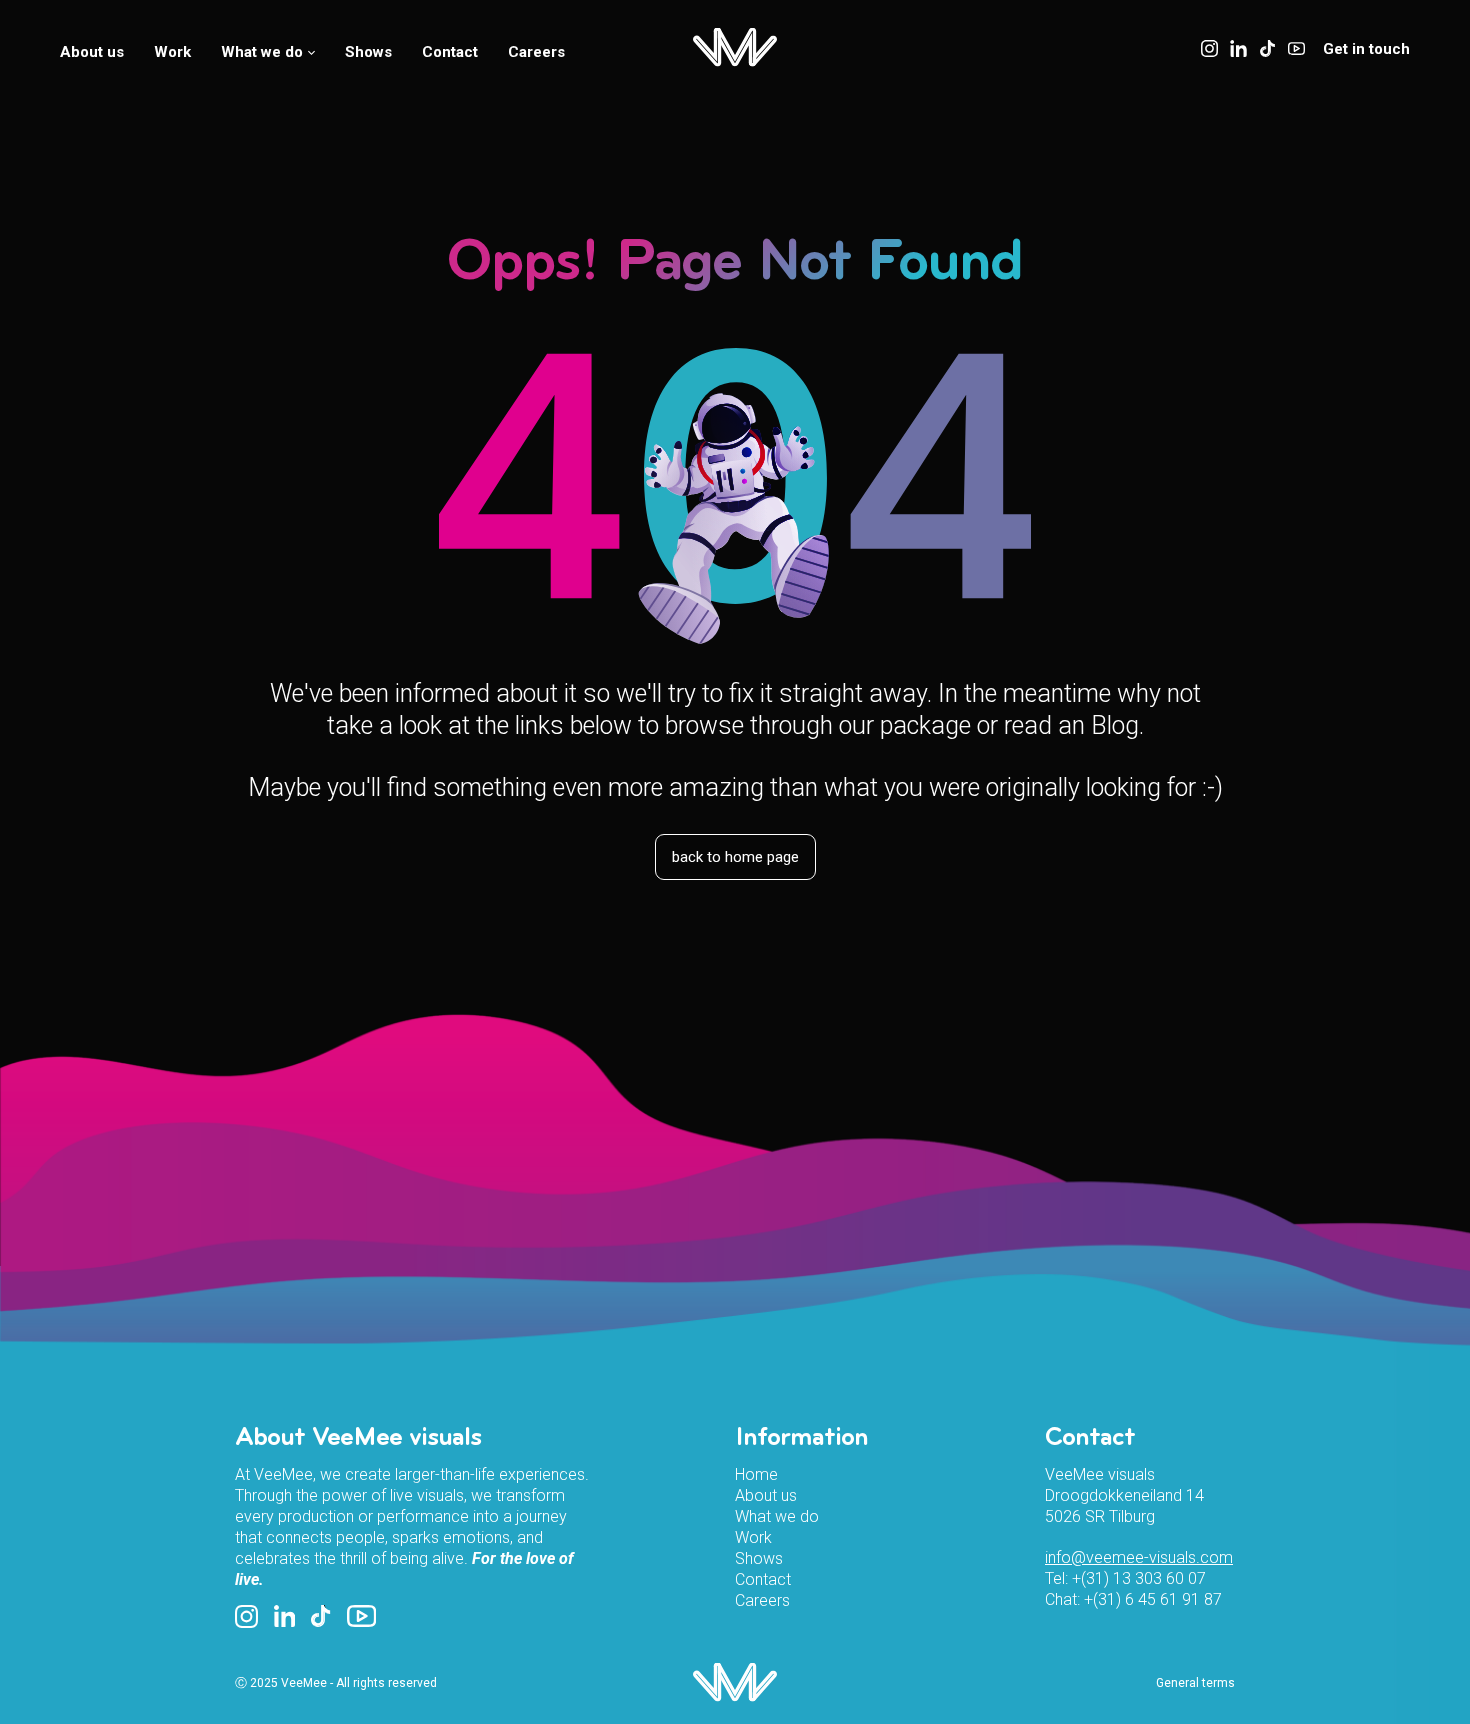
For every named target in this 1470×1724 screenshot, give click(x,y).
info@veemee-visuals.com (1139, 1557)
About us (92, 52)
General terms (1195, 1683)
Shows (368, 52)
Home (756, 1474)
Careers (536, 52)
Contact (450, 52)
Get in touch (1366, 49)
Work (172, 52)
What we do (262, 52)
